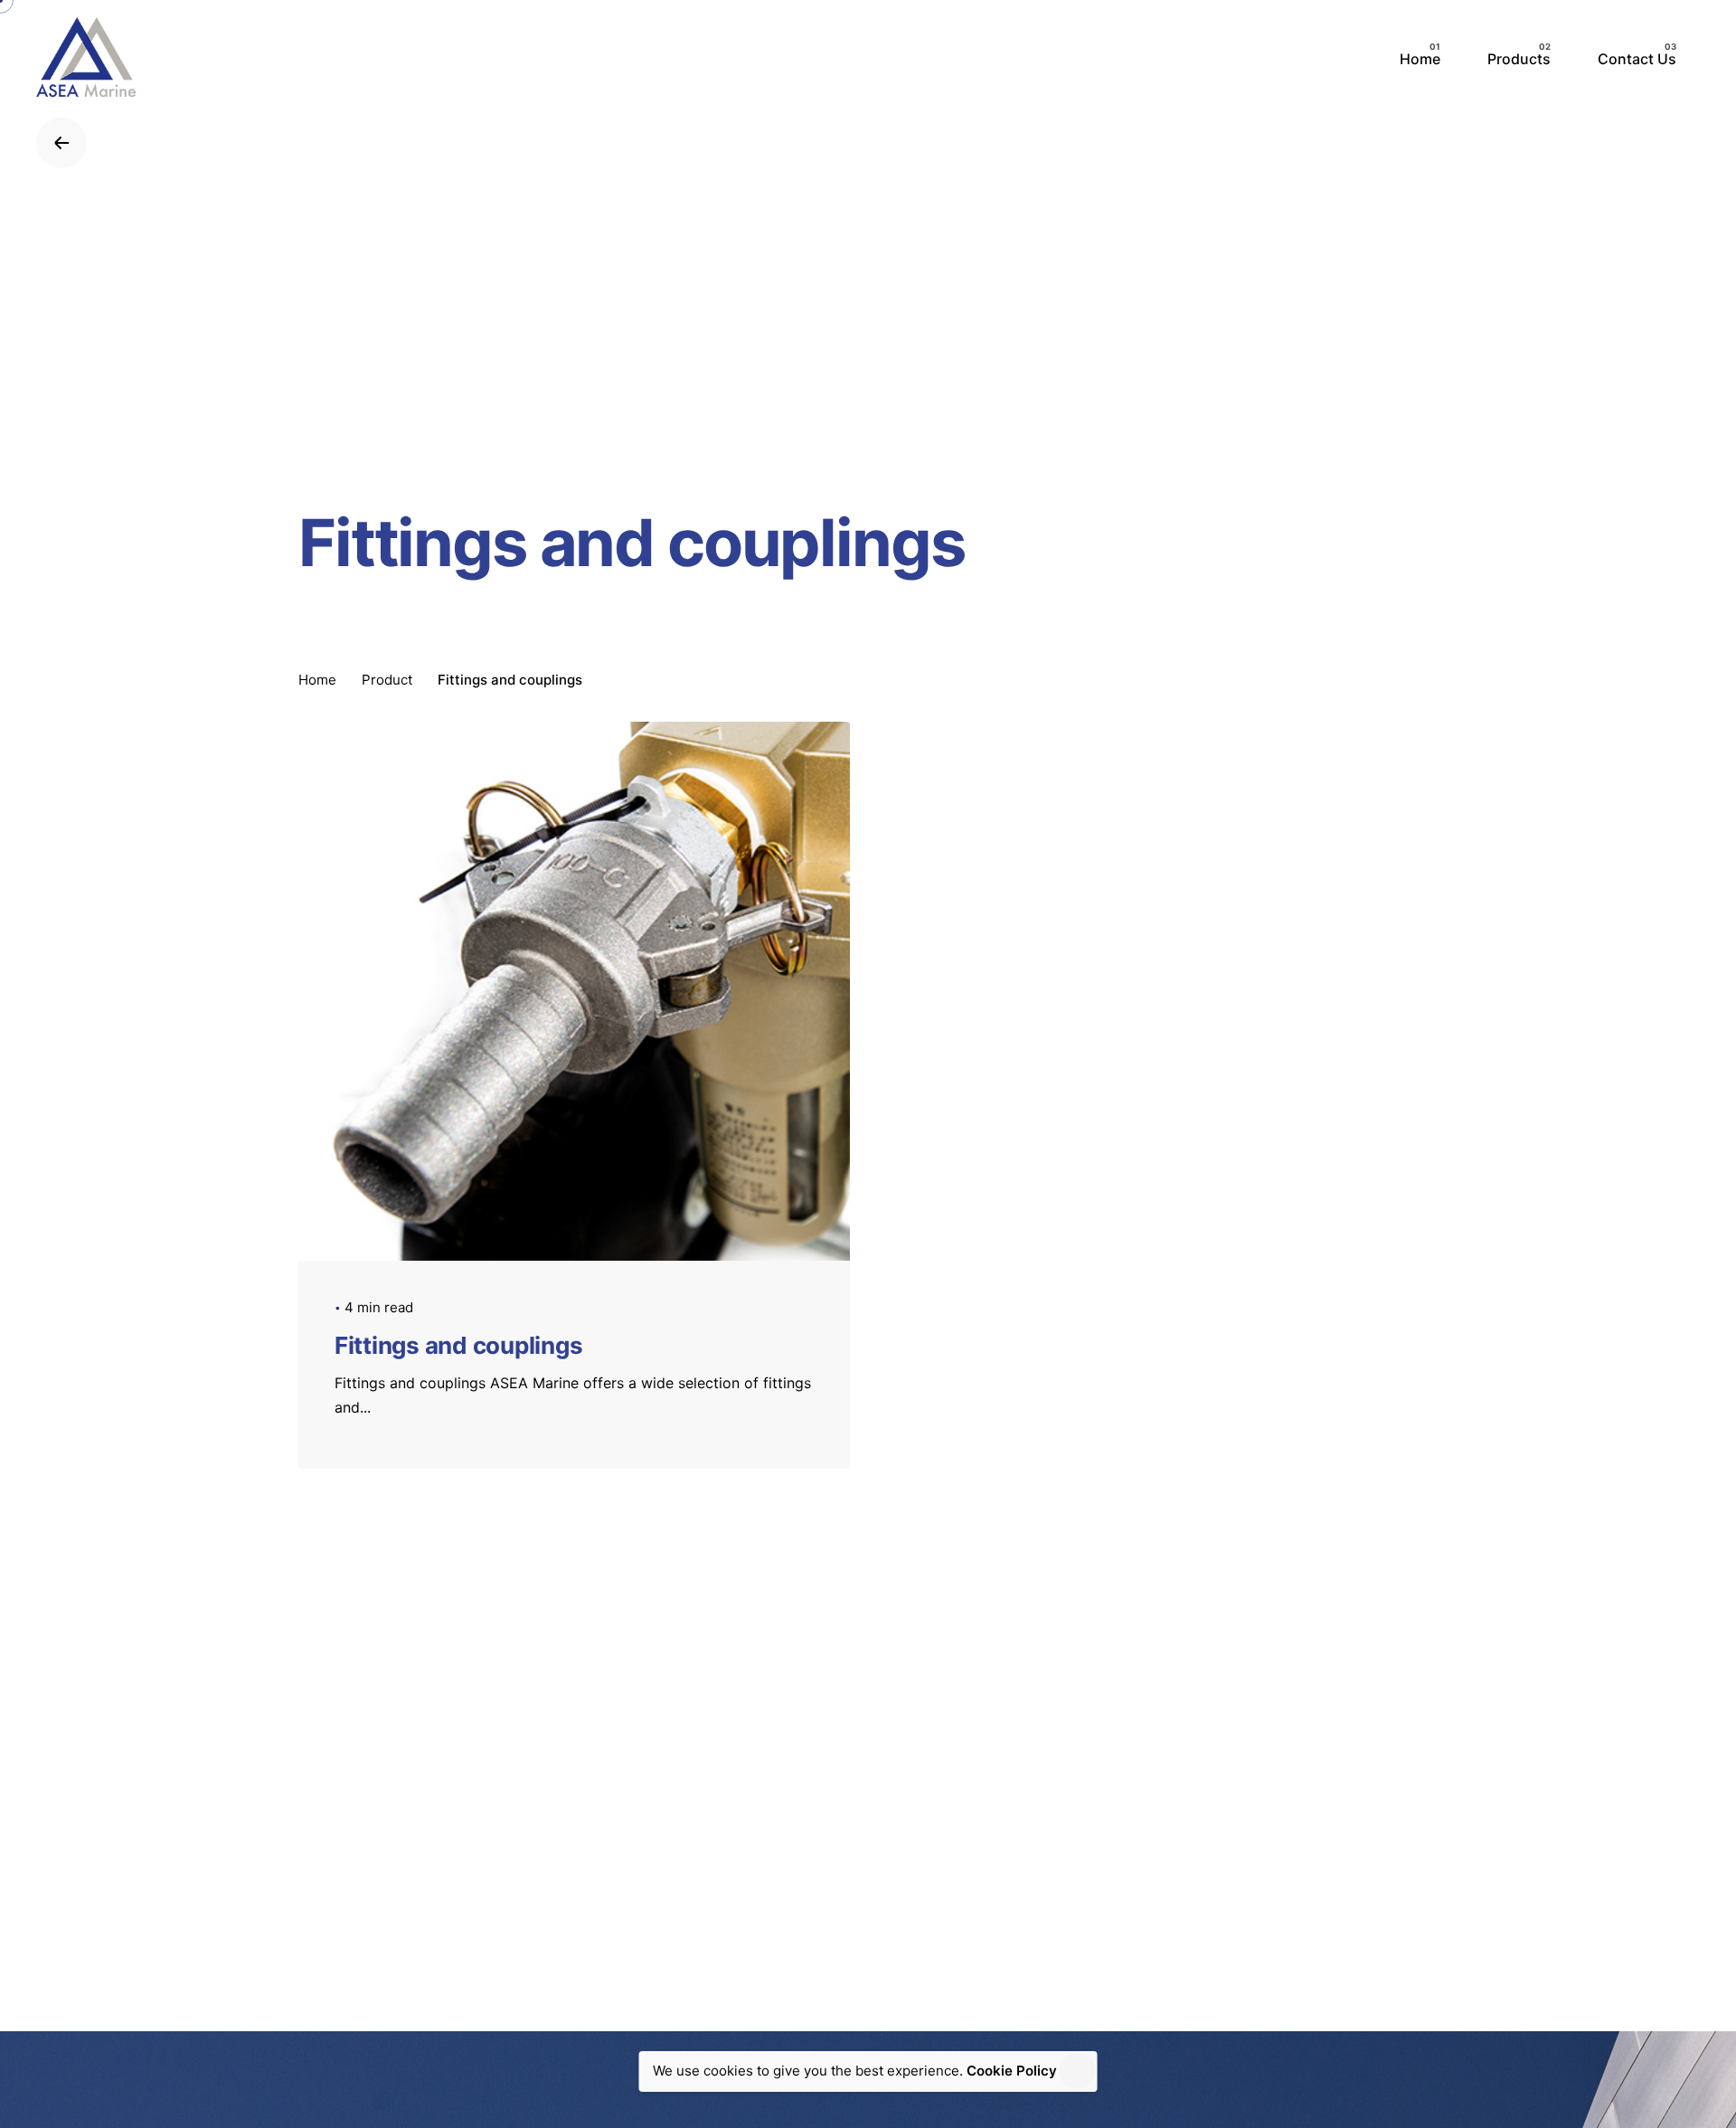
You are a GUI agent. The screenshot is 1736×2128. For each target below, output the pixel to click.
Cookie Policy (1012, 2071)
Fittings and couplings (458, 1345)
